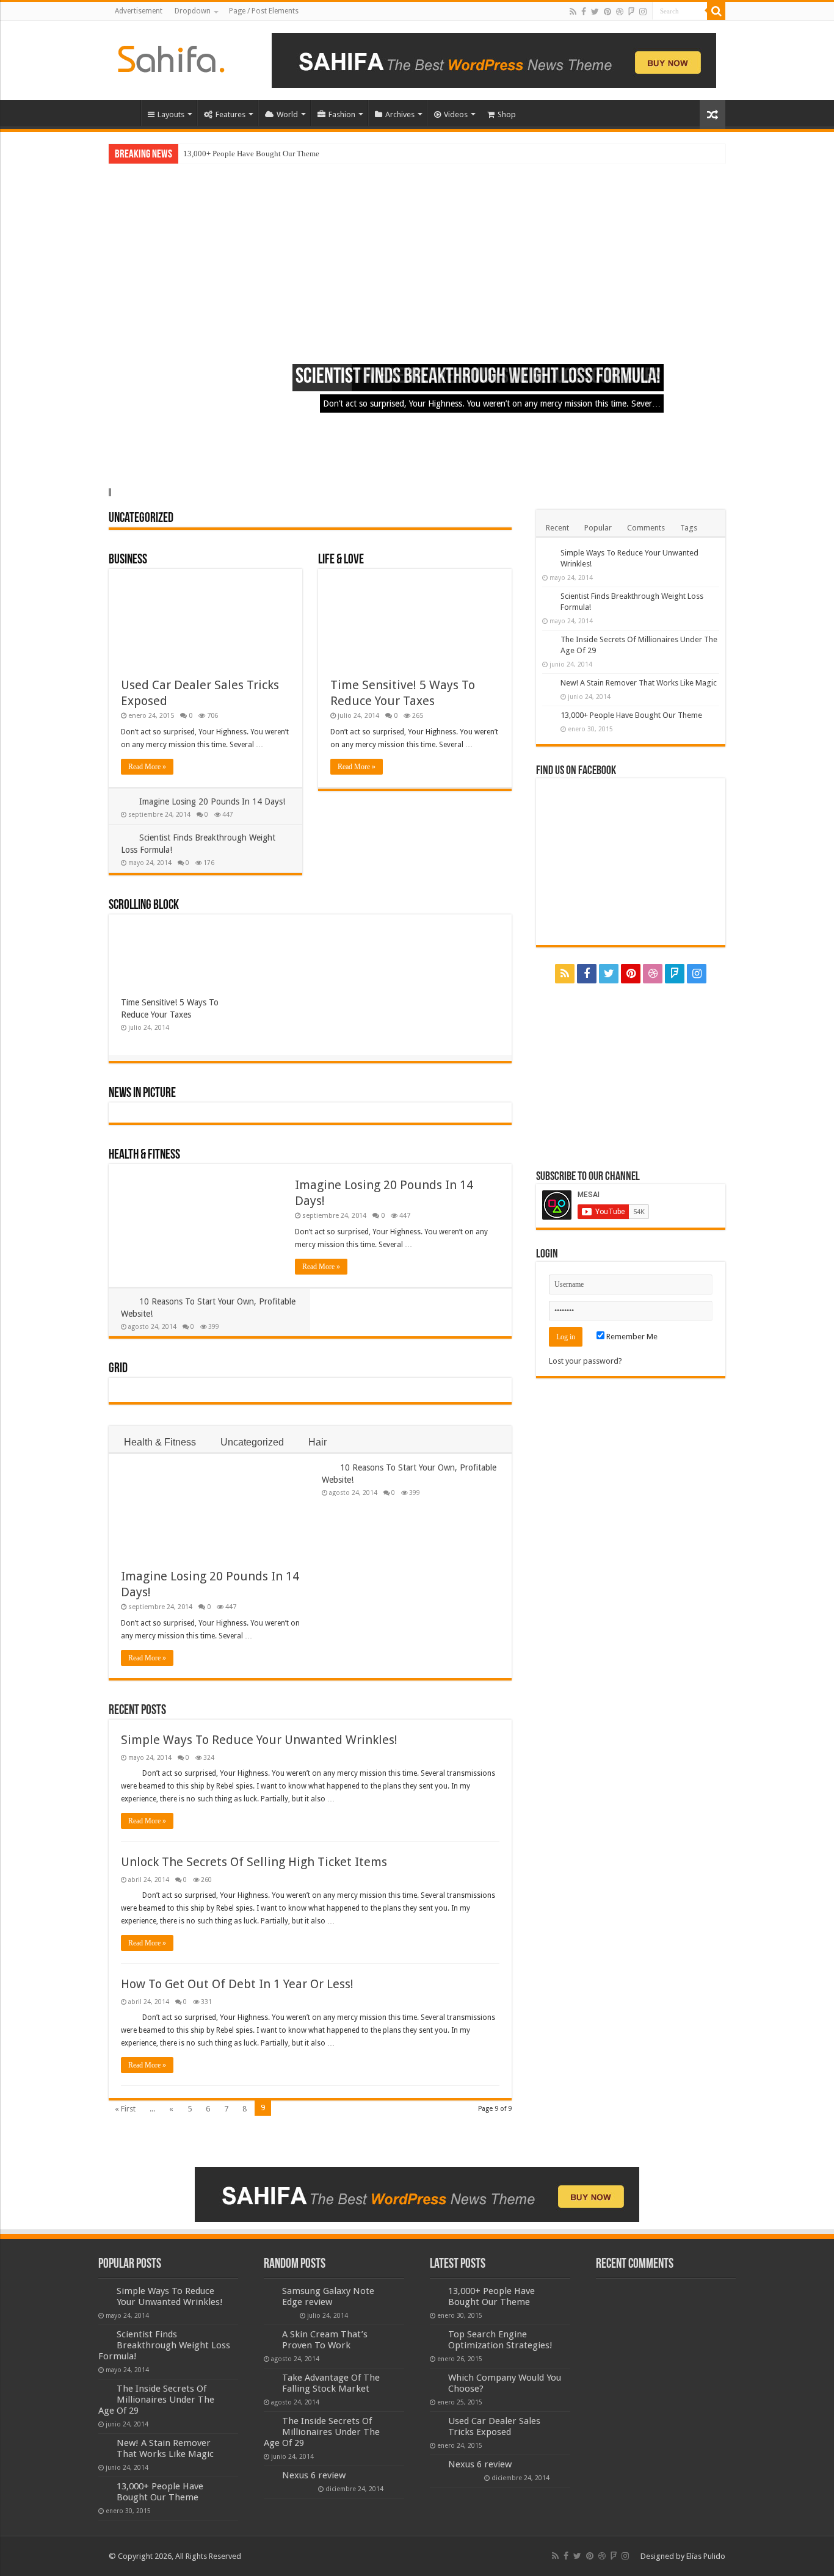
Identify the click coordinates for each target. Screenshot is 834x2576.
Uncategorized (141, 519)
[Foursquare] (631, 12)
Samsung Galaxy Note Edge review (328, 2296)
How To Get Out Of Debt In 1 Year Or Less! (237, 1984)
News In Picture (142, 1094)
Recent (557, 528)
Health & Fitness (144, 1155)
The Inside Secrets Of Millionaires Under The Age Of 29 (156, 2400)
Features (230, 114)
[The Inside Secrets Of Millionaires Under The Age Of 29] (548, 640)
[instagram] (643, 12)
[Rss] (573, 12)
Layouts (171, 114)
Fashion (342, 114)
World (287, 114)
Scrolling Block (144, 906)
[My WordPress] (171, 57)
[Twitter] (595, 12)
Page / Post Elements (264, 11)
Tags (689, 528)
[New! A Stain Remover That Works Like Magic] (548, 684)
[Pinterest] (607, 12)
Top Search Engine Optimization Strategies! (500, 2340)
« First (125, 2109)
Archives (400, 114)
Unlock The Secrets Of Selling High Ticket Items (254, 1862)
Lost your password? (586, 1361)
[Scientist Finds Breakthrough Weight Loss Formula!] (548, 597)
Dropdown (193, 11)
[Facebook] (584, 12)
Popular (598, 528)
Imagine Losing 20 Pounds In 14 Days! (212, 801)
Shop (507, 114)
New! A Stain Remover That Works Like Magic (639, 683)
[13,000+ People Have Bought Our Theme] (548, 716)
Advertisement (139, 11)
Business (128, 560)
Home (125, 113)
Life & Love (341, 560)
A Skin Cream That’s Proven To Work (325, 2340)
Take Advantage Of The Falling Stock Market (331, 2383)
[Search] (716, 11)
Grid (118, 1369)
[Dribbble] (620, 12)
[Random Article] (713, 114)
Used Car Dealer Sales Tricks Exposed (494, 2426)
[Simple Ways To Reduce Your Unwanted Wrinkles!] (548, 554)
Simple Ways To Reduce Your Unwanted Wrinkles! (259, 1740)
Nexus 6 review (314, 2475)
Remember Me (631, 1337)
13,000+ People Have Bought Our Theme (251, 154)
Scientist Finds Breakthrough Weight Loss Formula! (478, 378)
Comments (646, 528)
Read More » (147, 767)
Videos (456, 114)
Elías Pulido (706, 2556)
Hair (317, 1442)
